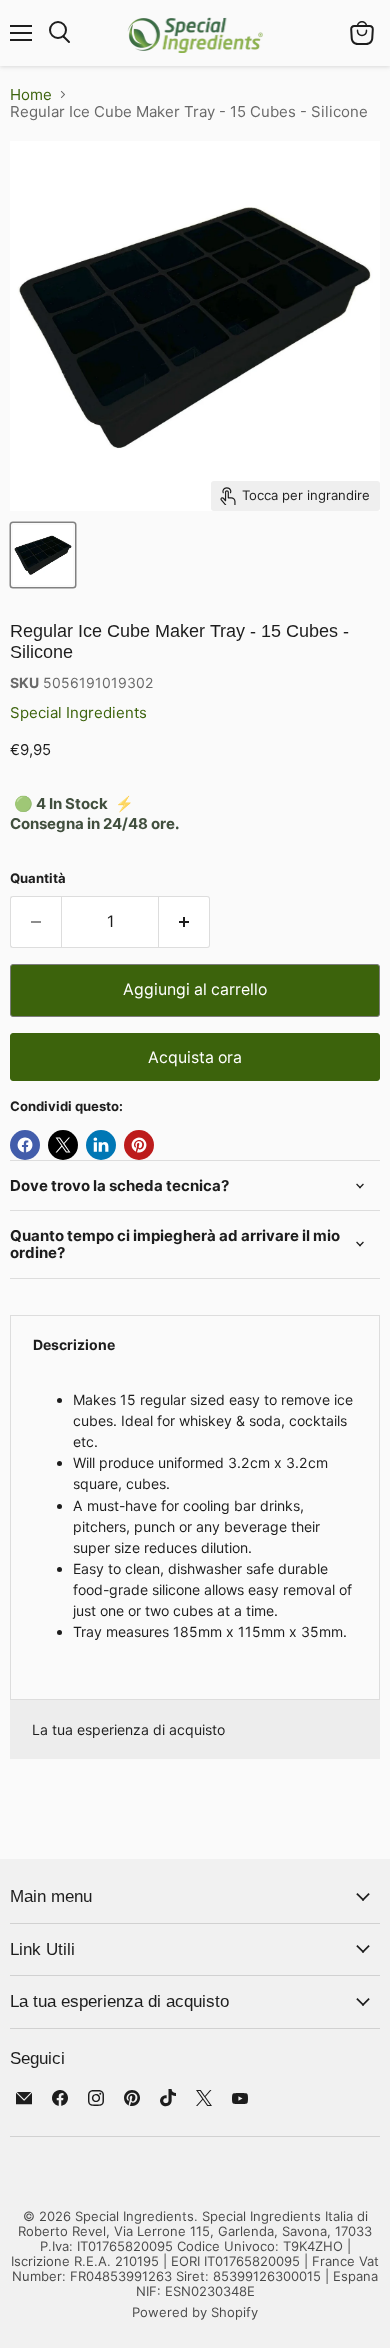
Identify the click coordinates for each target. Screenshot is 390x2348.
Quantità (38, 878)
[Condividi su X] (63, 1145)
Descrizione (74, 1344)
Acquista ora (195, 1057)
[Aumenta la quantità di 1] (184, 922)
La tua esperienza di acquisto (128, 1729)
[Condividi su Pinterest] (139, 1145)
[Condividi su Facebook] (25, 1145)
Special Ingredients (78, 712)
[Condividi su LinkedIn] (101, 1145)
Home (31, 94)
